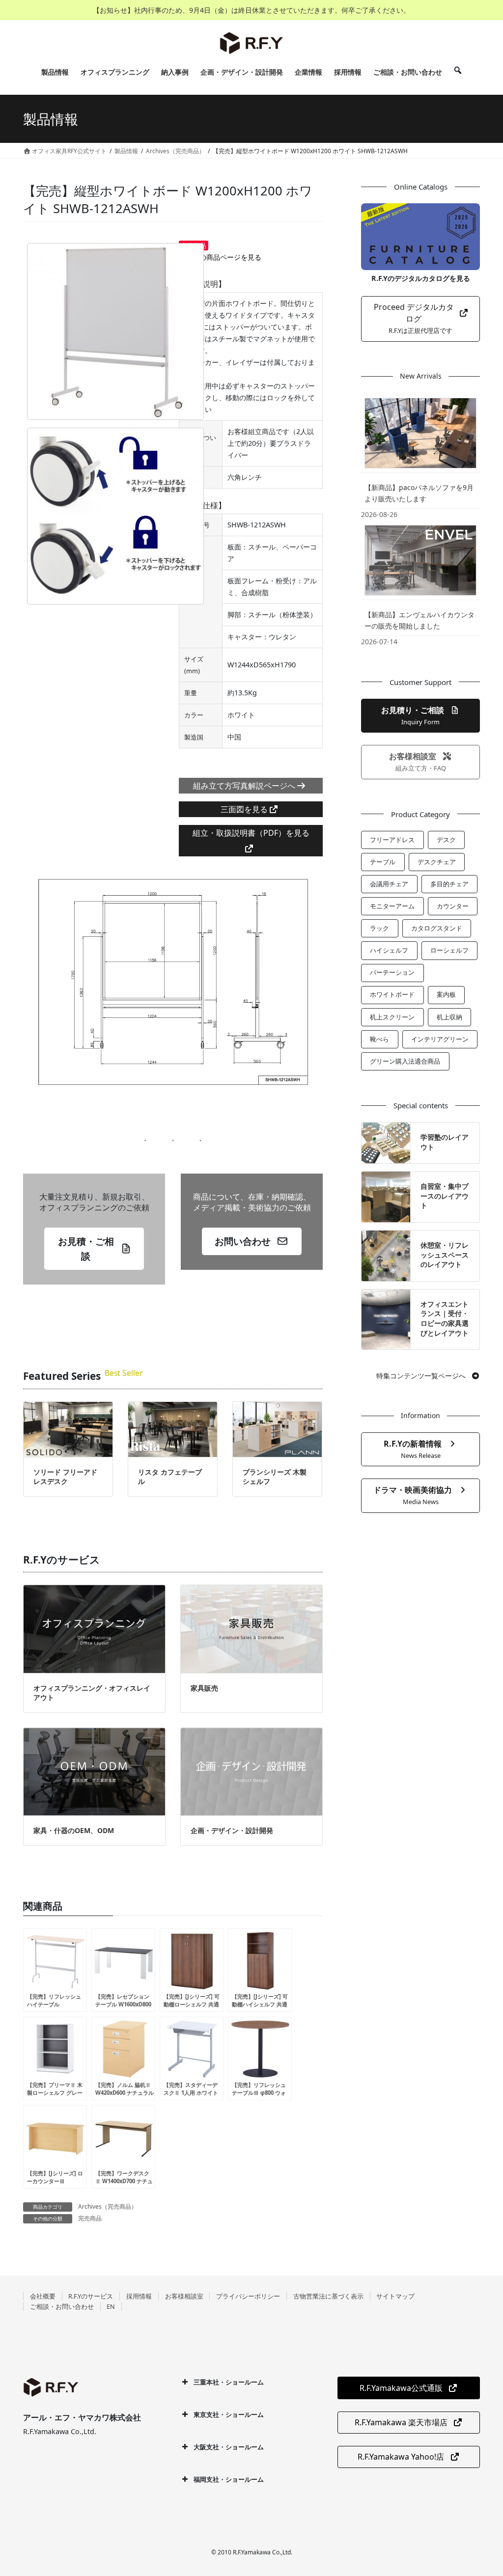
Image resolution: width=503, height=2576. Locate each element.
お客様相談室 (184, 2296)
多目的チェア (449, 884)
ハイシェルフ (389, 950)
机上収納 (449, 1017)
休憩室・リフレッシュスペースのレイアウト (445, 1255)
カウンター (453, 906)
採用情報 (139, 2296)
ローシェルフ (449, 950)
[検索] (458, 72)
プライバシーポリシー (248, 2296)
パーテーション (392, 972)
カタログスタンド (437, 928)
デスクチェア (437, 862)
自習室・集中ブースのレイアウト (445, 1196)
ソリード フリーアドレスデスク (65, 1477)
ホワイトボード (392, 994)
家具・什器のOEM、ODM (74, 1830)
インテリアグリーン (440, 1039)
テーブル (383, 862)
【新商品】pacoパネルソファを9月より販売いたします (419, 493)
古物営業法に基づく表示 (328, 2296)
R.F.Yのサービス (91, 2296)
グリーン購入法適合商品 (405, 1061)
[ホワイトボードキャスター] (115, 516)
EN (111, 2306)
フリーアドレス (392, 840)
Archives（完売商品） (108, 2206)
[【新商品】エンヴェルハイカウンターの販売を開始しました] (420, 560)
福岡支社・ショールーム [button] (229, 2479)
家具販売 (204, 1688)
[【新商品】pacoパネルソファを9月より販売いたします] (420, 433)
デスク (446, 840)
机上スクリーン (392, 1017)
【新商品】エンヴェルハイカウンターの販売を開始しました (419, 620)
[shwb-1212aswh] (115, 331)
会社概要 (43, 2296)
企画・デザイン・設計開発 (232, 1830)
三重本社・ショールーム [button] (229, 2382)
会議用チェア (389, 884)
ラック (379, 928)
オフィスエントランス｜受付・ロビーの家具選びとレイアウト (445, 1318)
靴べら (379, 1039)
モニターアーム (392, 906)
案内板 (446, 994)
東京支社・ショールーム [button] (229, 2414)
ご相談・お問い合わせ (62, 2306)
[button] (94, 1249)
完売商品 (90, 2218)
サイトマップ (395, 2296)
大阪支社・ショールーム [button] (229, 2447)
